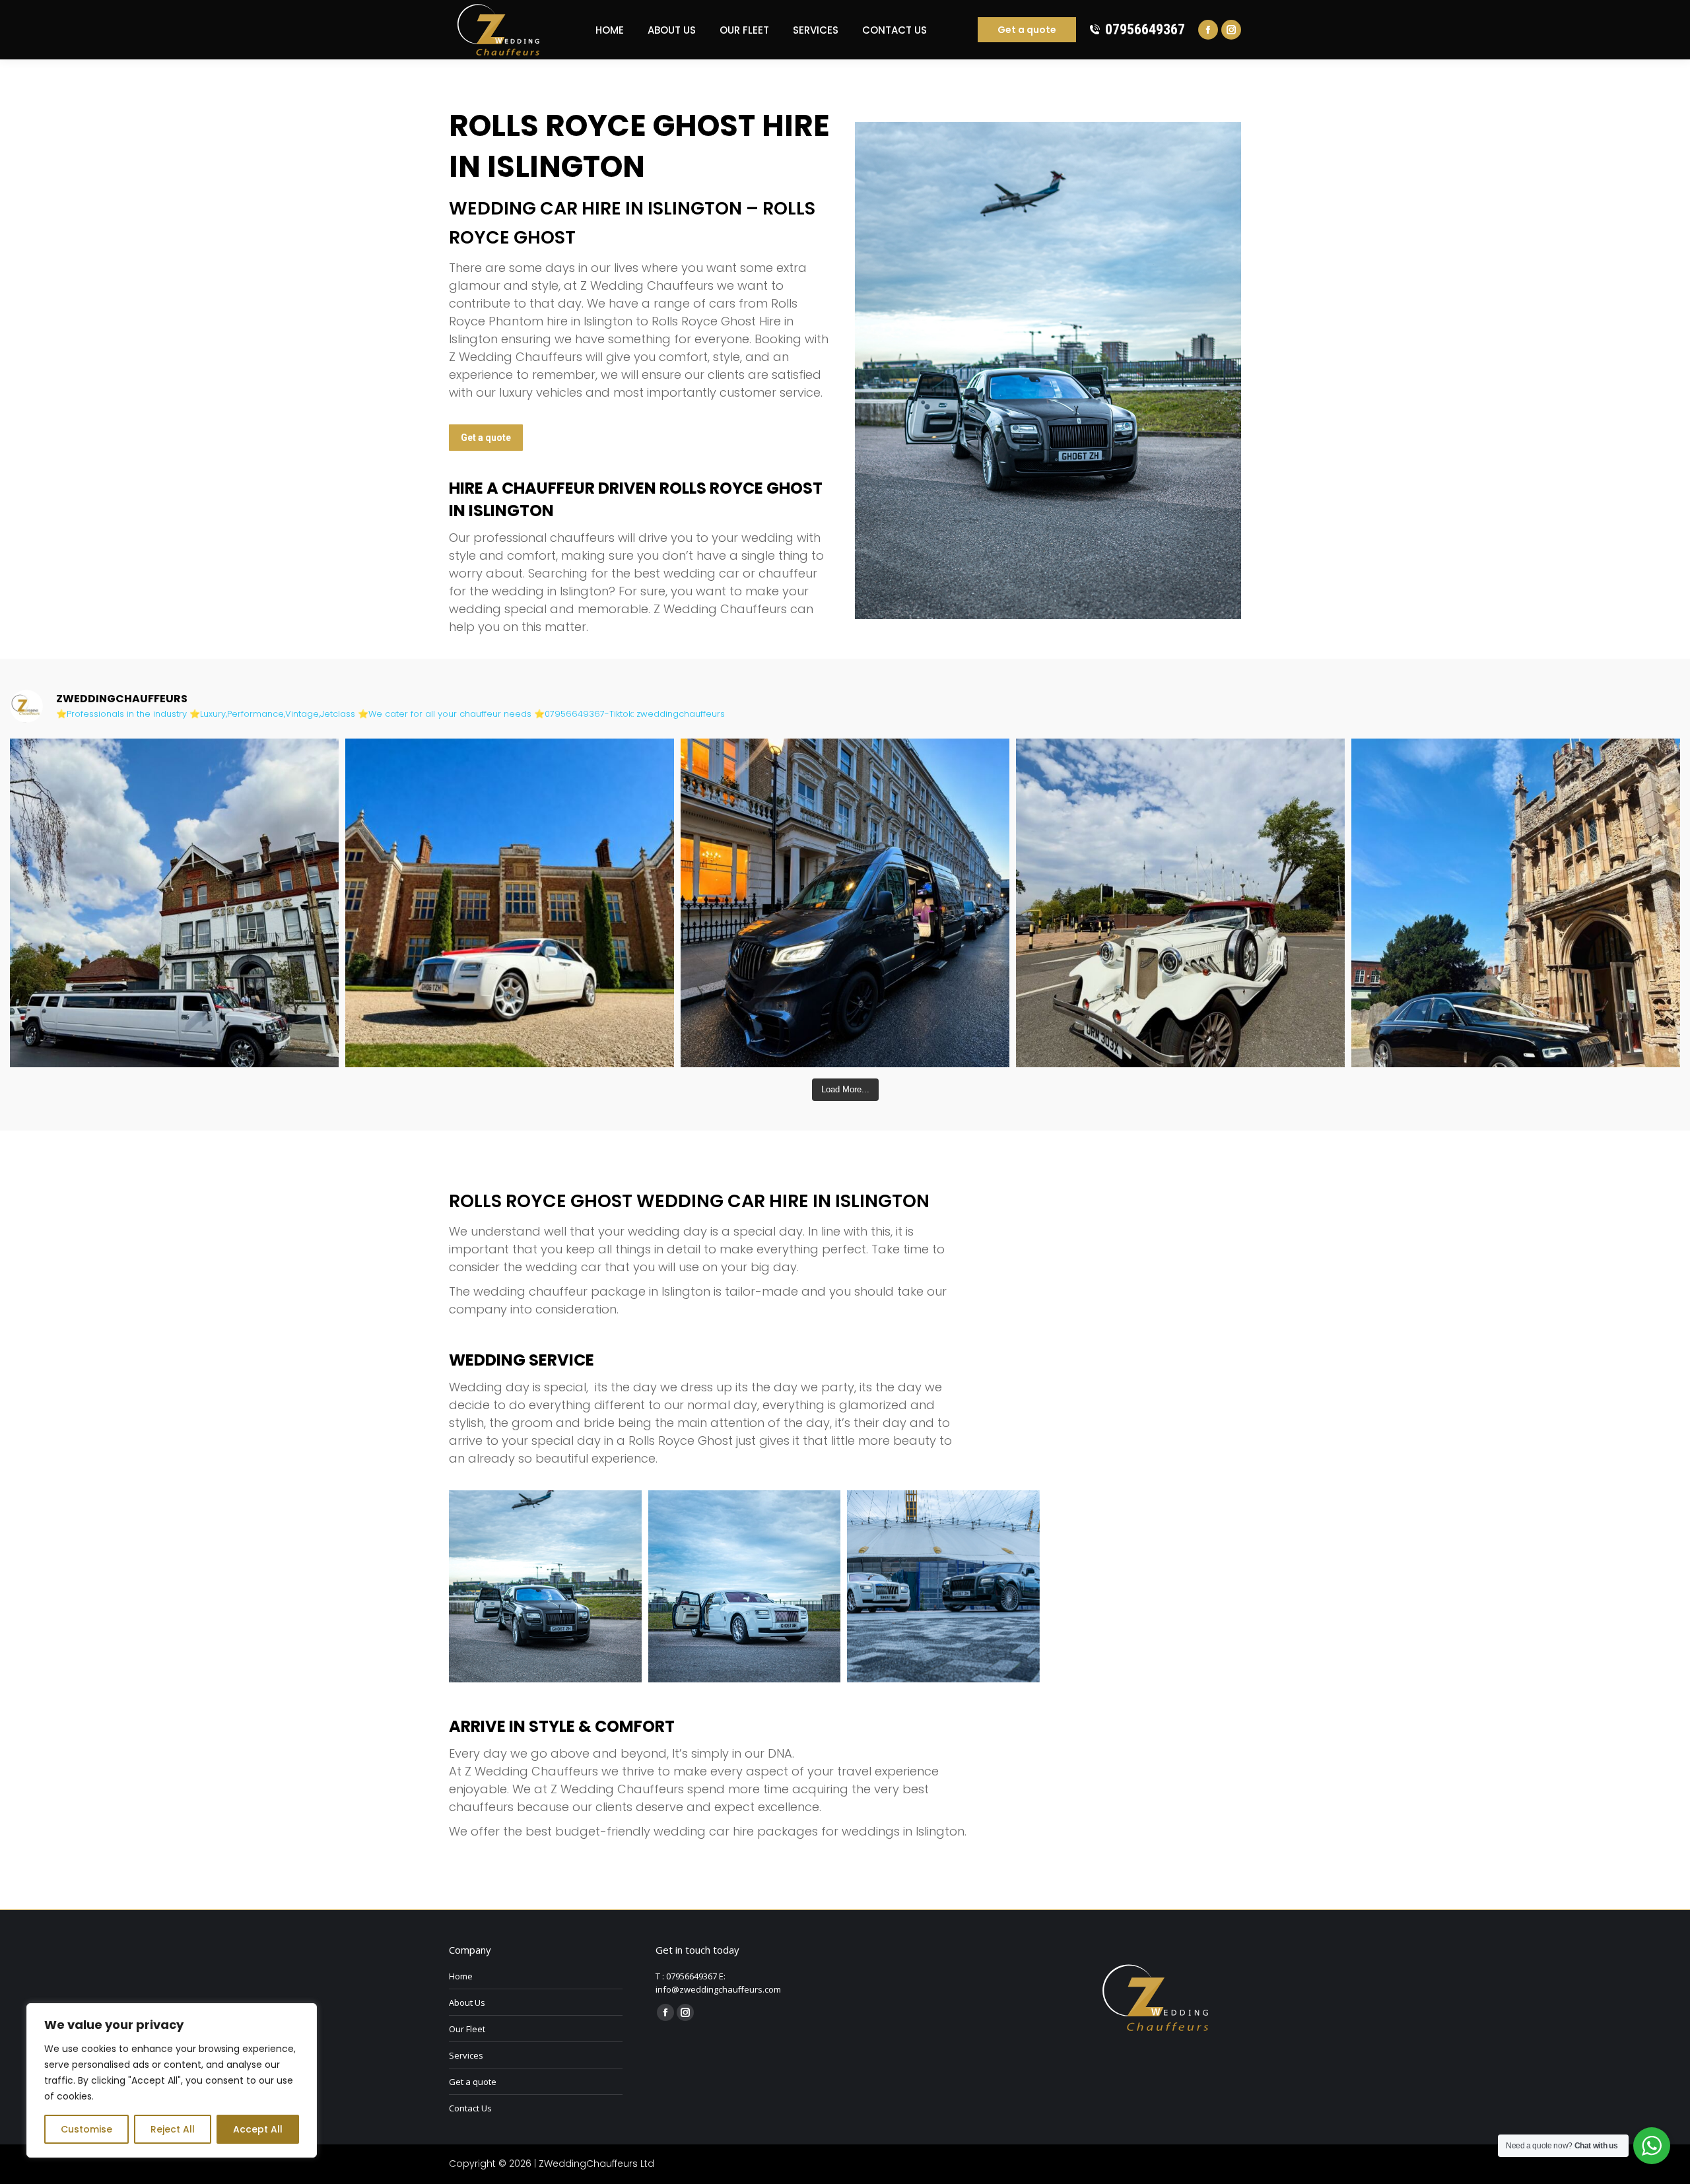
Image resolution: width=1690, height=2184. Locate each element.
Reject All (173, 2129)
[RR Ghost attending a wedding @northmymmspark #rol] (510, 903)
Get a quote (473, 2082)
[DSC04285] (943, 1587)
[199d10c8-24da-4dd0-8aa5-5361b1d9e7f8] (745, 1587)
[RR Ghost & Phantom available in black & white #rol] (1516, 903)
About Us (467, 2002)
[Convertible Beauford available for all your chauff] (1180, 903)
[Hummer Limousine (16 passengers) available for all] (174, 903)
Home (461, 1976)
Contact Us (470, 2108)
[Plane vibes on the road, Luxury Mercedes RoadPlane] (845, 903)
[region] (172, 2080)
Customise (86, 2129)
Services (466, 2055)
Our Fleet (467, 2029)
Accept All (258, 2129)
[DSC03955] (545, 1587)
